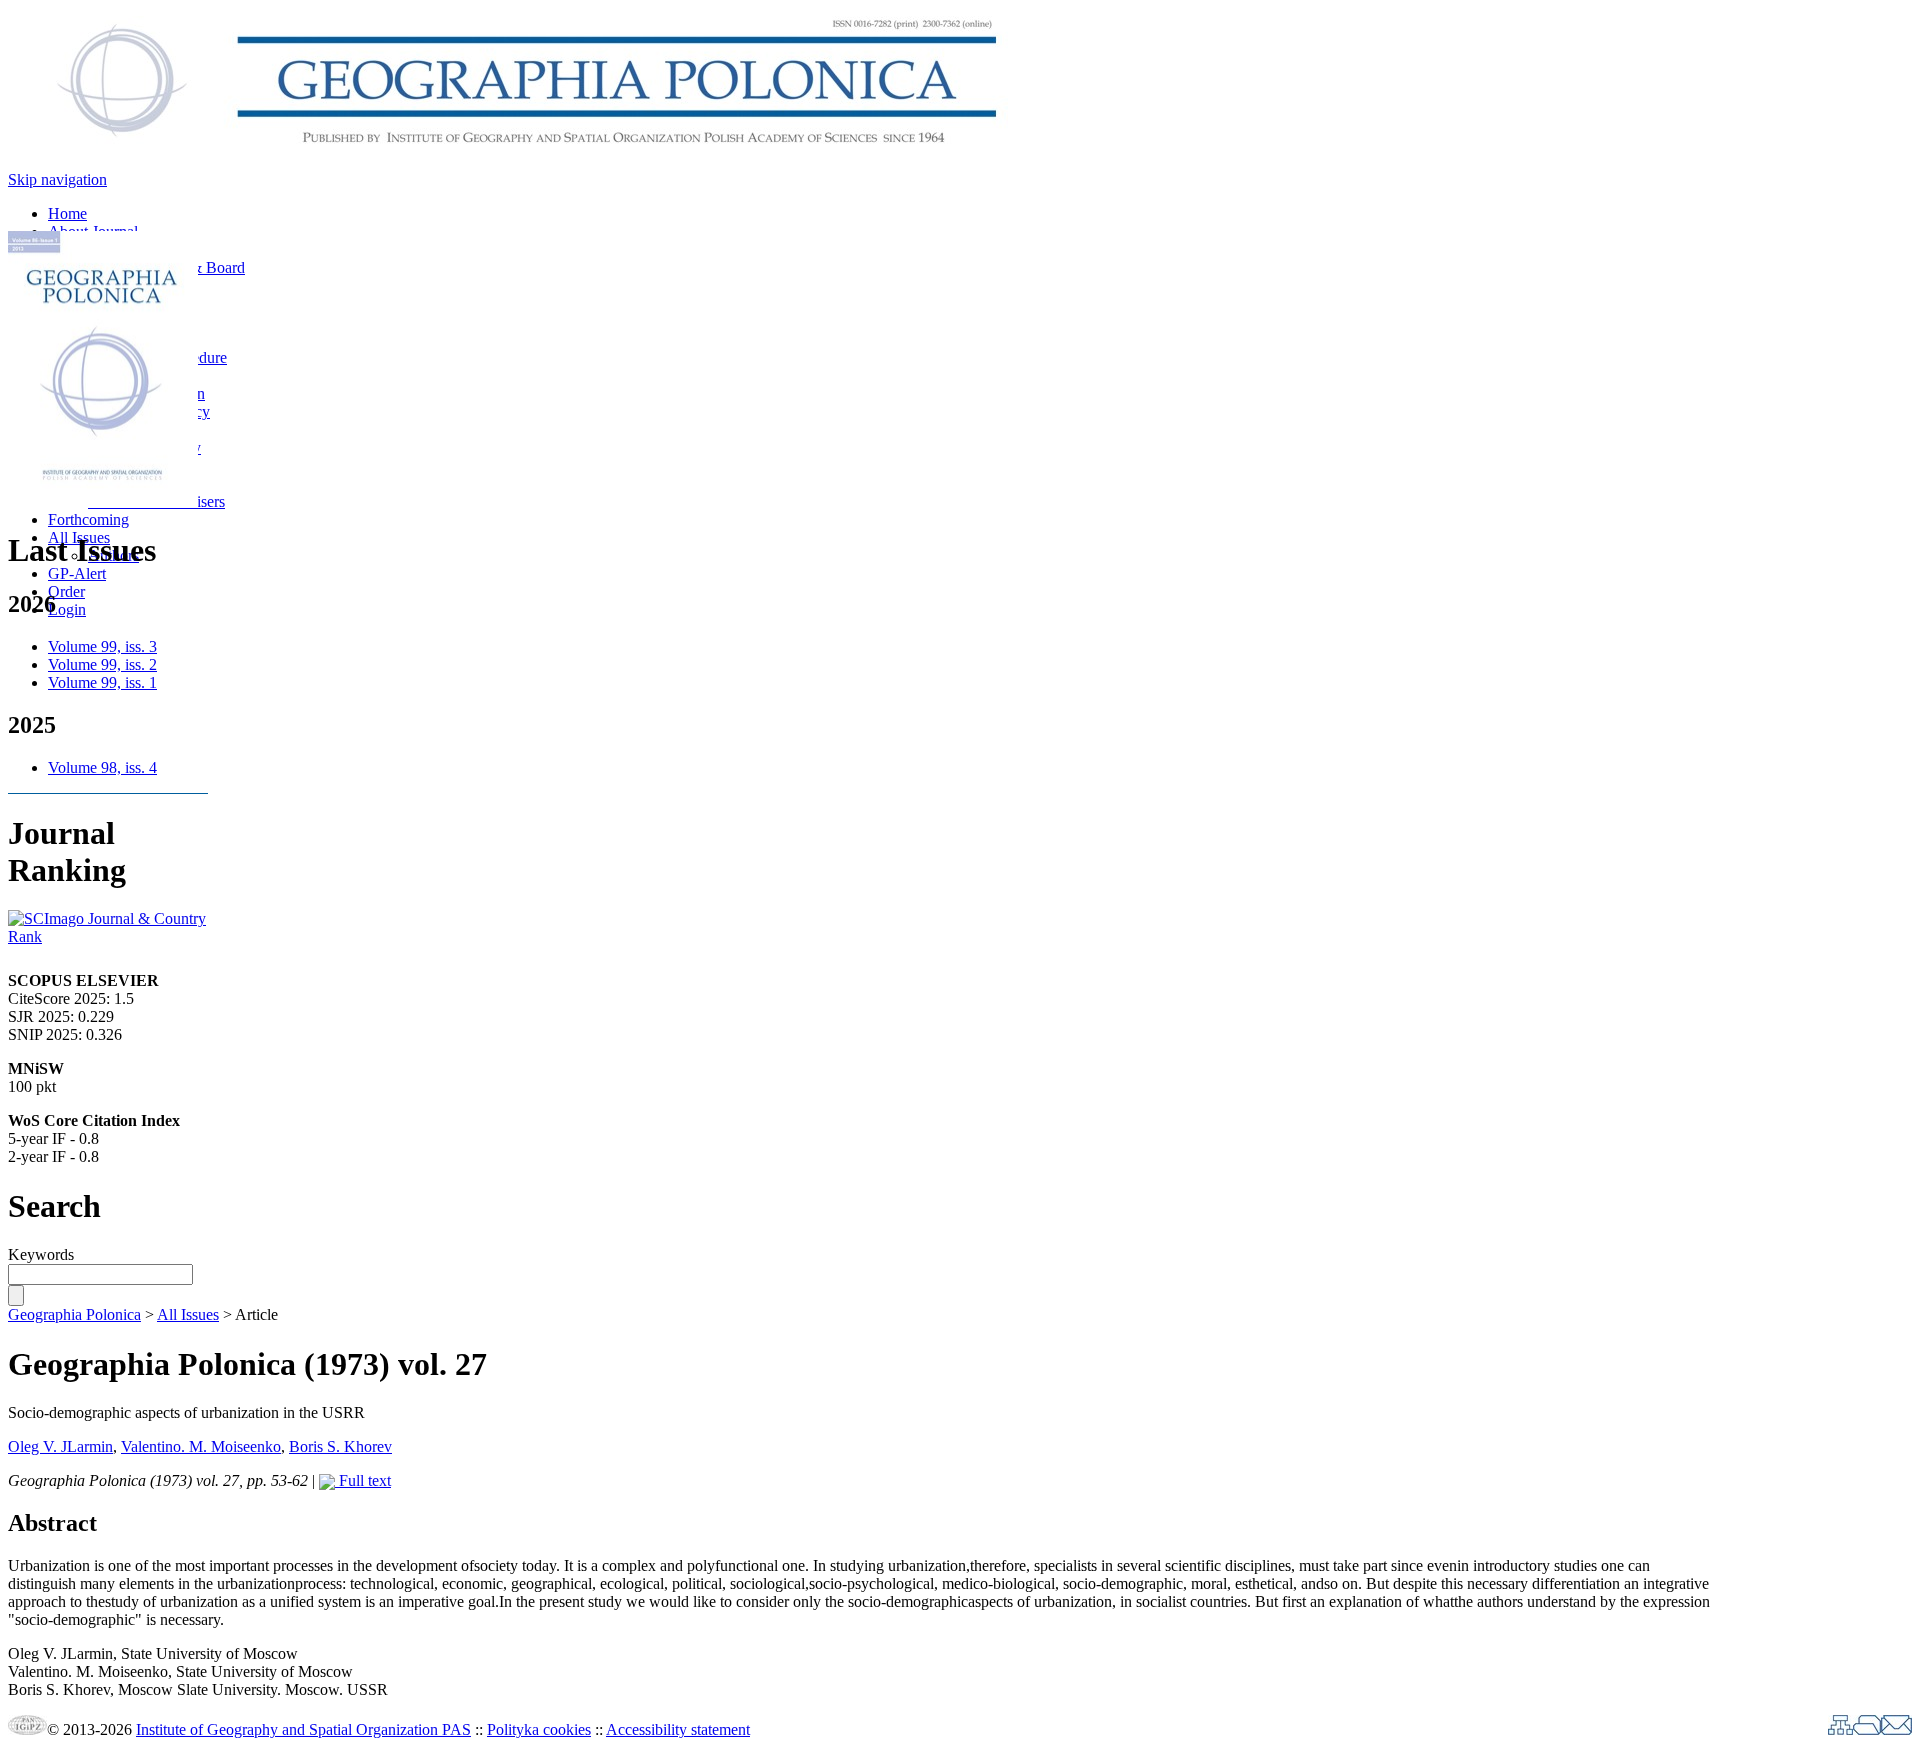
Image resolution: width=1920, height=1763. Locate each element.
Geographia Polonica (74, 1314)
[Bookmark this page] (1867, 1729)
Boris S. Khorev (340, 1446)
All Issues (188, 1314)
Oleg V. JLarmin (60, 1446)
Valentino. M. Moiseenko (201, 1446)
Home (67, 213)
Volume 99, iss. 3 (102, 646)
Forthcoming (88, 519)
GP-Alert (77, 573)
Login (67, 609)
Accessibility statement (678, 1729)
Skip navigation (57, 179)
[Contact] (1896, 1729)
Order (66, 591)
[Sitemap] (1840, 1729)
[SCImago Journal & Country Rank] (108, 936)
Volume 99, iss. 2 (102, 664)
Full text (363, 1480)
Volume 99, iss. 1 (102, 682)
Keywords (41, 1254)
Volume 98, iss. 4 (102, 767)
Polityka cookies (539, 1729)
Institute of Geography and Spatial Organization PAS (303, 1729)
